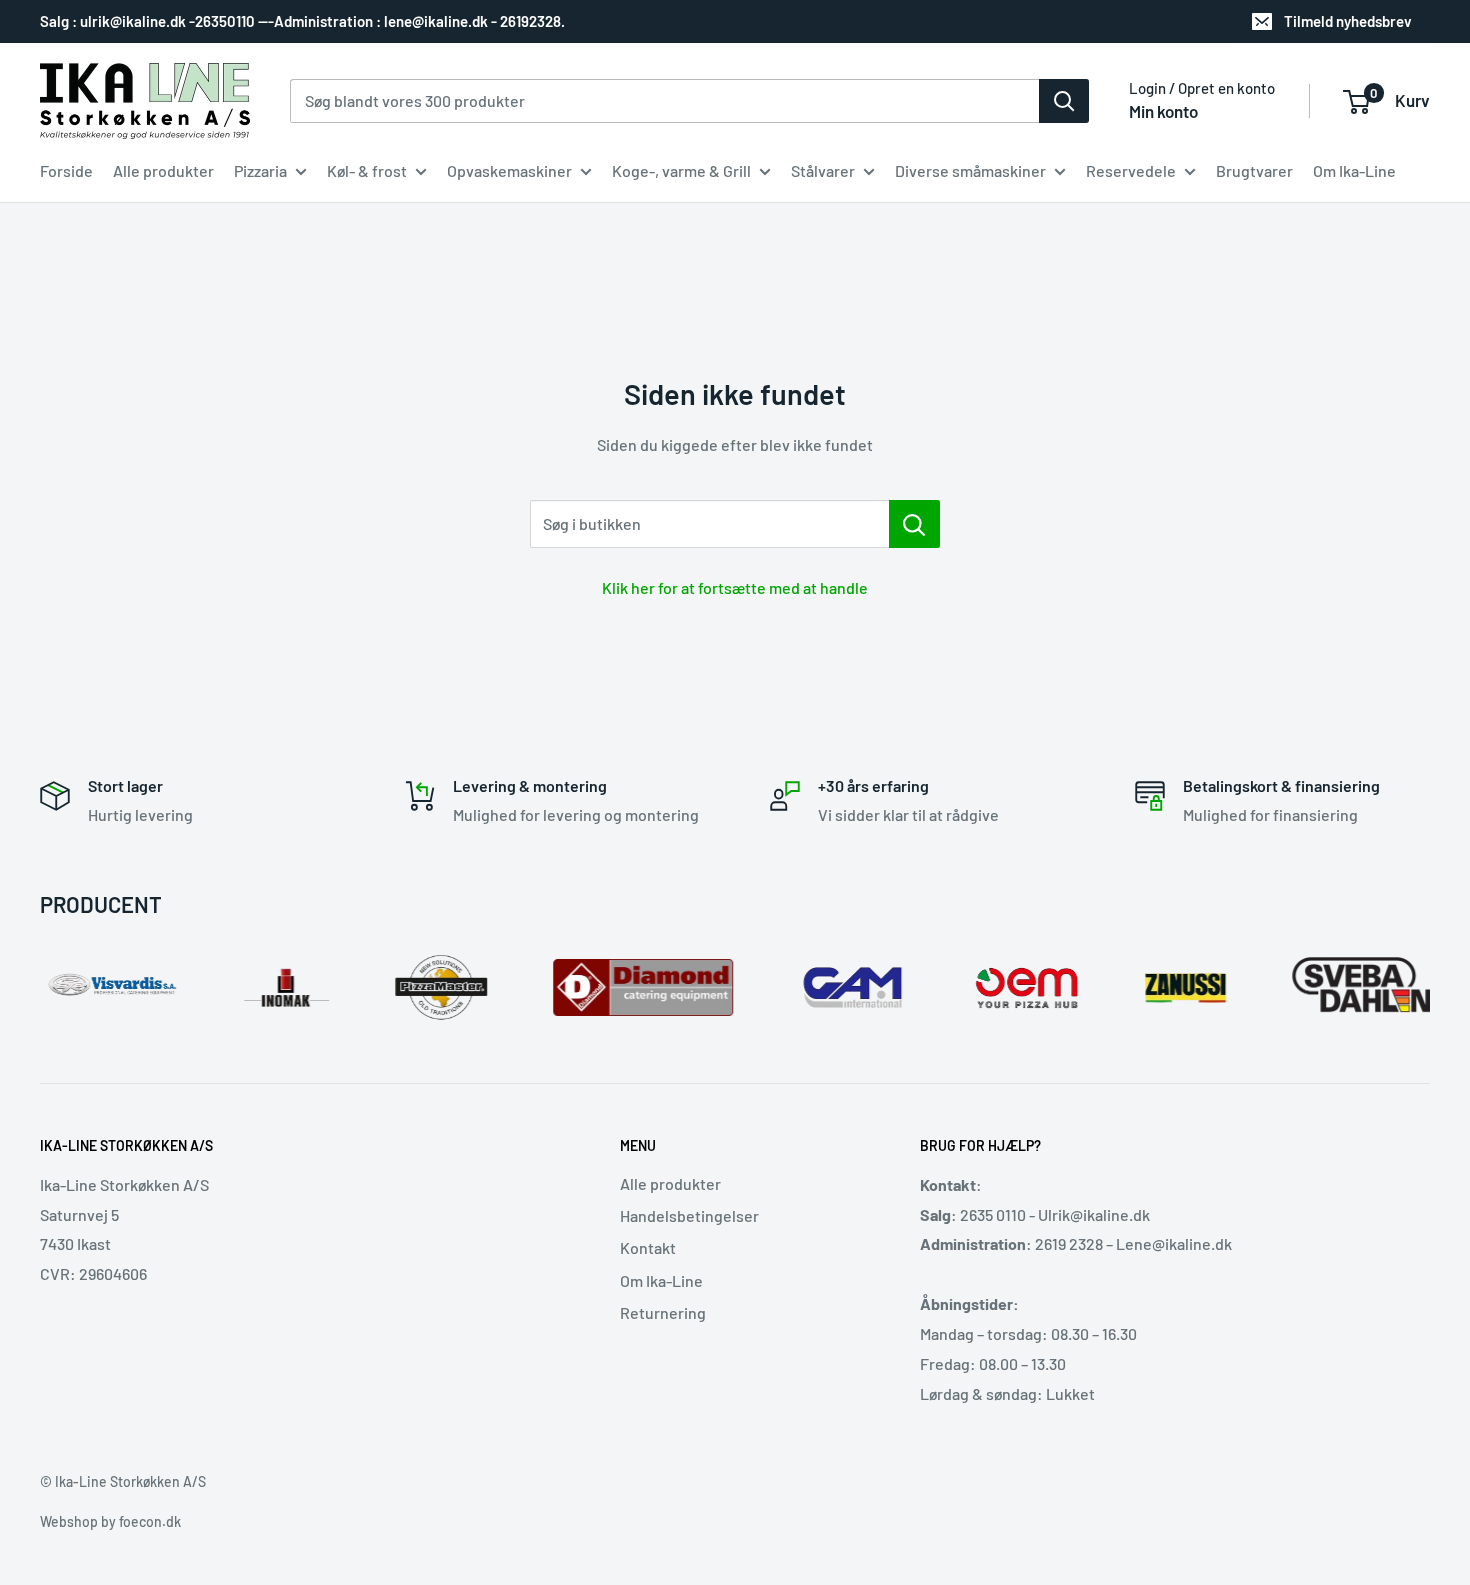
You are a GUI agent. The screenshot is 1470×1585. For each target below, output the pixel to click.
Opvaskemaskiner (509, 170)
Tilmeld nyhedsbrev (1348, 21)
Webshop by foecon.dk (110, 1521)
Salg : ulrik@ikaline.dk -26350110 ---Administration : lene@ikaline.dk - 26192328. (302, 21)
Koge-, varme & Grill (681, 170)
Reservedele (1131, 170)
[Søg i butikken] (914, 524)
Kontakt (648, 1247)
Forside (66, 170)
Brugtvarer (1254, 170)
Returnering (663, 1312)
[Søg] (1064, 101)
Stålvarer (823, 170)
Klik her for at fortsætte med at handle (735, 587)
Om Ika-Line (1354, 170)
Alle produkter (163, 170)
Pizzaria (260, 170)
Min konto (1163, 111)
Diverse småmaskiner (970, 170)
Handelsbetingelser (689, 1215)
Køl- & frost (367, 170)
